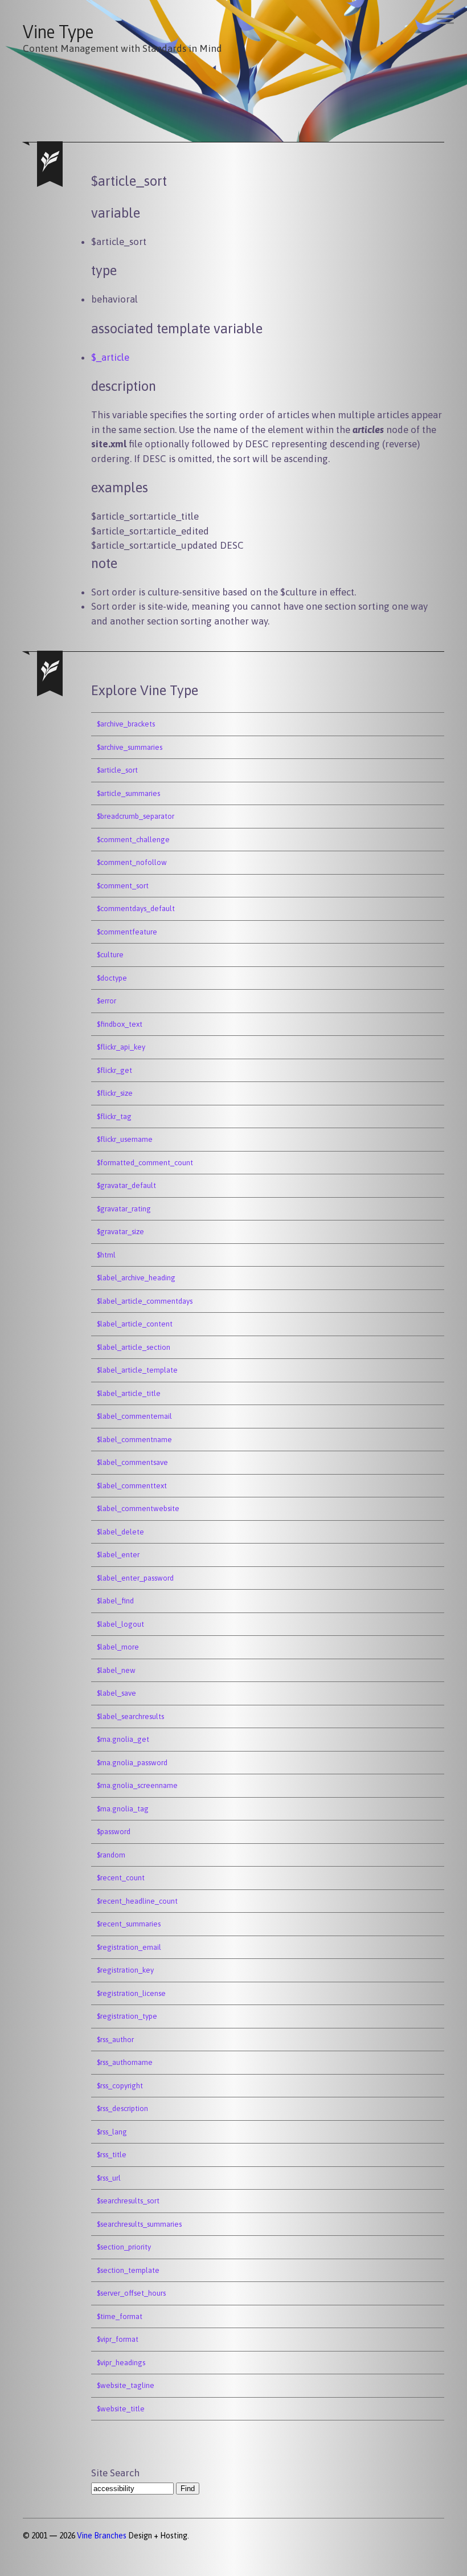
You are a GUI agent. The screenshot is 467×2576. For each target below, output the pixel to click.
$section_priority (124, 2247)
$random (111, 1855)
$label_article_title (129, 1393)
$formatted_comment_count (145, 1163)
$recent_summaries (129, 1924)
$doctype (112, 978)
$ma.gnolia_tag (123, 1809)
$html (106, 1255)
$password (114, 1832)
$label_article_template (137, 1370)
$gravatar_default (126, 1185)
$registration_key (125, 1970)
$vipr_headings (121, 2363)
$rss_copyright (120, 2086)
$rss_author (115, 2040)
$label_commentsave (132, 1462)
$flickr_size (115, 1093)
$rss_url (109, 2178)
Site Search (115, 2473)
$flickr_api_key (121, 1047)
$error (106, 1001)
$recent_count (121, 1878)
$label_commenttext (132, 1486)
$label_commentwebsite (138, 1509)
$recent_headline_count (137, 1901)
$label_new (116, 1670)
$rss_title (112, 2155)
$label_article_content (135, 1324)
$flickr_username (125, 1139)
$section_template (128, 2270)
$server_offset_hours (131, 2293)
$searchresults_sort (128, 2201)
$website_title (121, 2409)
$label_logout (120, 1624)
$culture (110, 955)
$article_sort (117, 770)
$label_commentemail (134, 1416)
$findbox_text (120, 1024)
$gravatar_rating (124, 1209)
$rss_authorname (125, 2062)
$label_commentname (134, 1440)
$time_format (120, 2316)
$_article (110, 357)
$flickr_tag (114, 1116)
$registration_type (127, 2016)
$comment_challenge (133, 840)
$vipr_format (118, 2339)
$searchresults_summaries (139, 2224)
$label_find (115, 1601)
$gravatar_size (120, 1232)
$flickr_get (114, 1070)
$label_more (118, 1647)
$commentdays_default (136, 909)
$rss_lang (112, 2132)
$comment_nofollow (132, 862)
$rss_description (122, 2108)
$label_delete (120, 1532)
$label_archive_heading (136, 1278)
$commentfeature (127, 932)
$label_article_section (134, 1347)
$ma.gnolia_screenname (137, 1785)
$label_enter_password (135, 1578)
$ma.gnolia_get (123, 1739)
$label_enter (118, 1555)
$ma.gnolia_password (132, 1763)
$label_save (116, 1693)
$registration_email (129, 1947)
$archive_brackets (126, 724)
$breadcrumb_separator (136, 816)
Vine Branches (102, 2536)
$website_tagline (126, 2385)
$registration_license (131, 1993)
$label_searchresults (130, 1716)
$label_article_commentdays (145, 1301)
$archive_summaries (130, 747)
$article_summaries (128, 793)
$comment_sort (123, 886)
